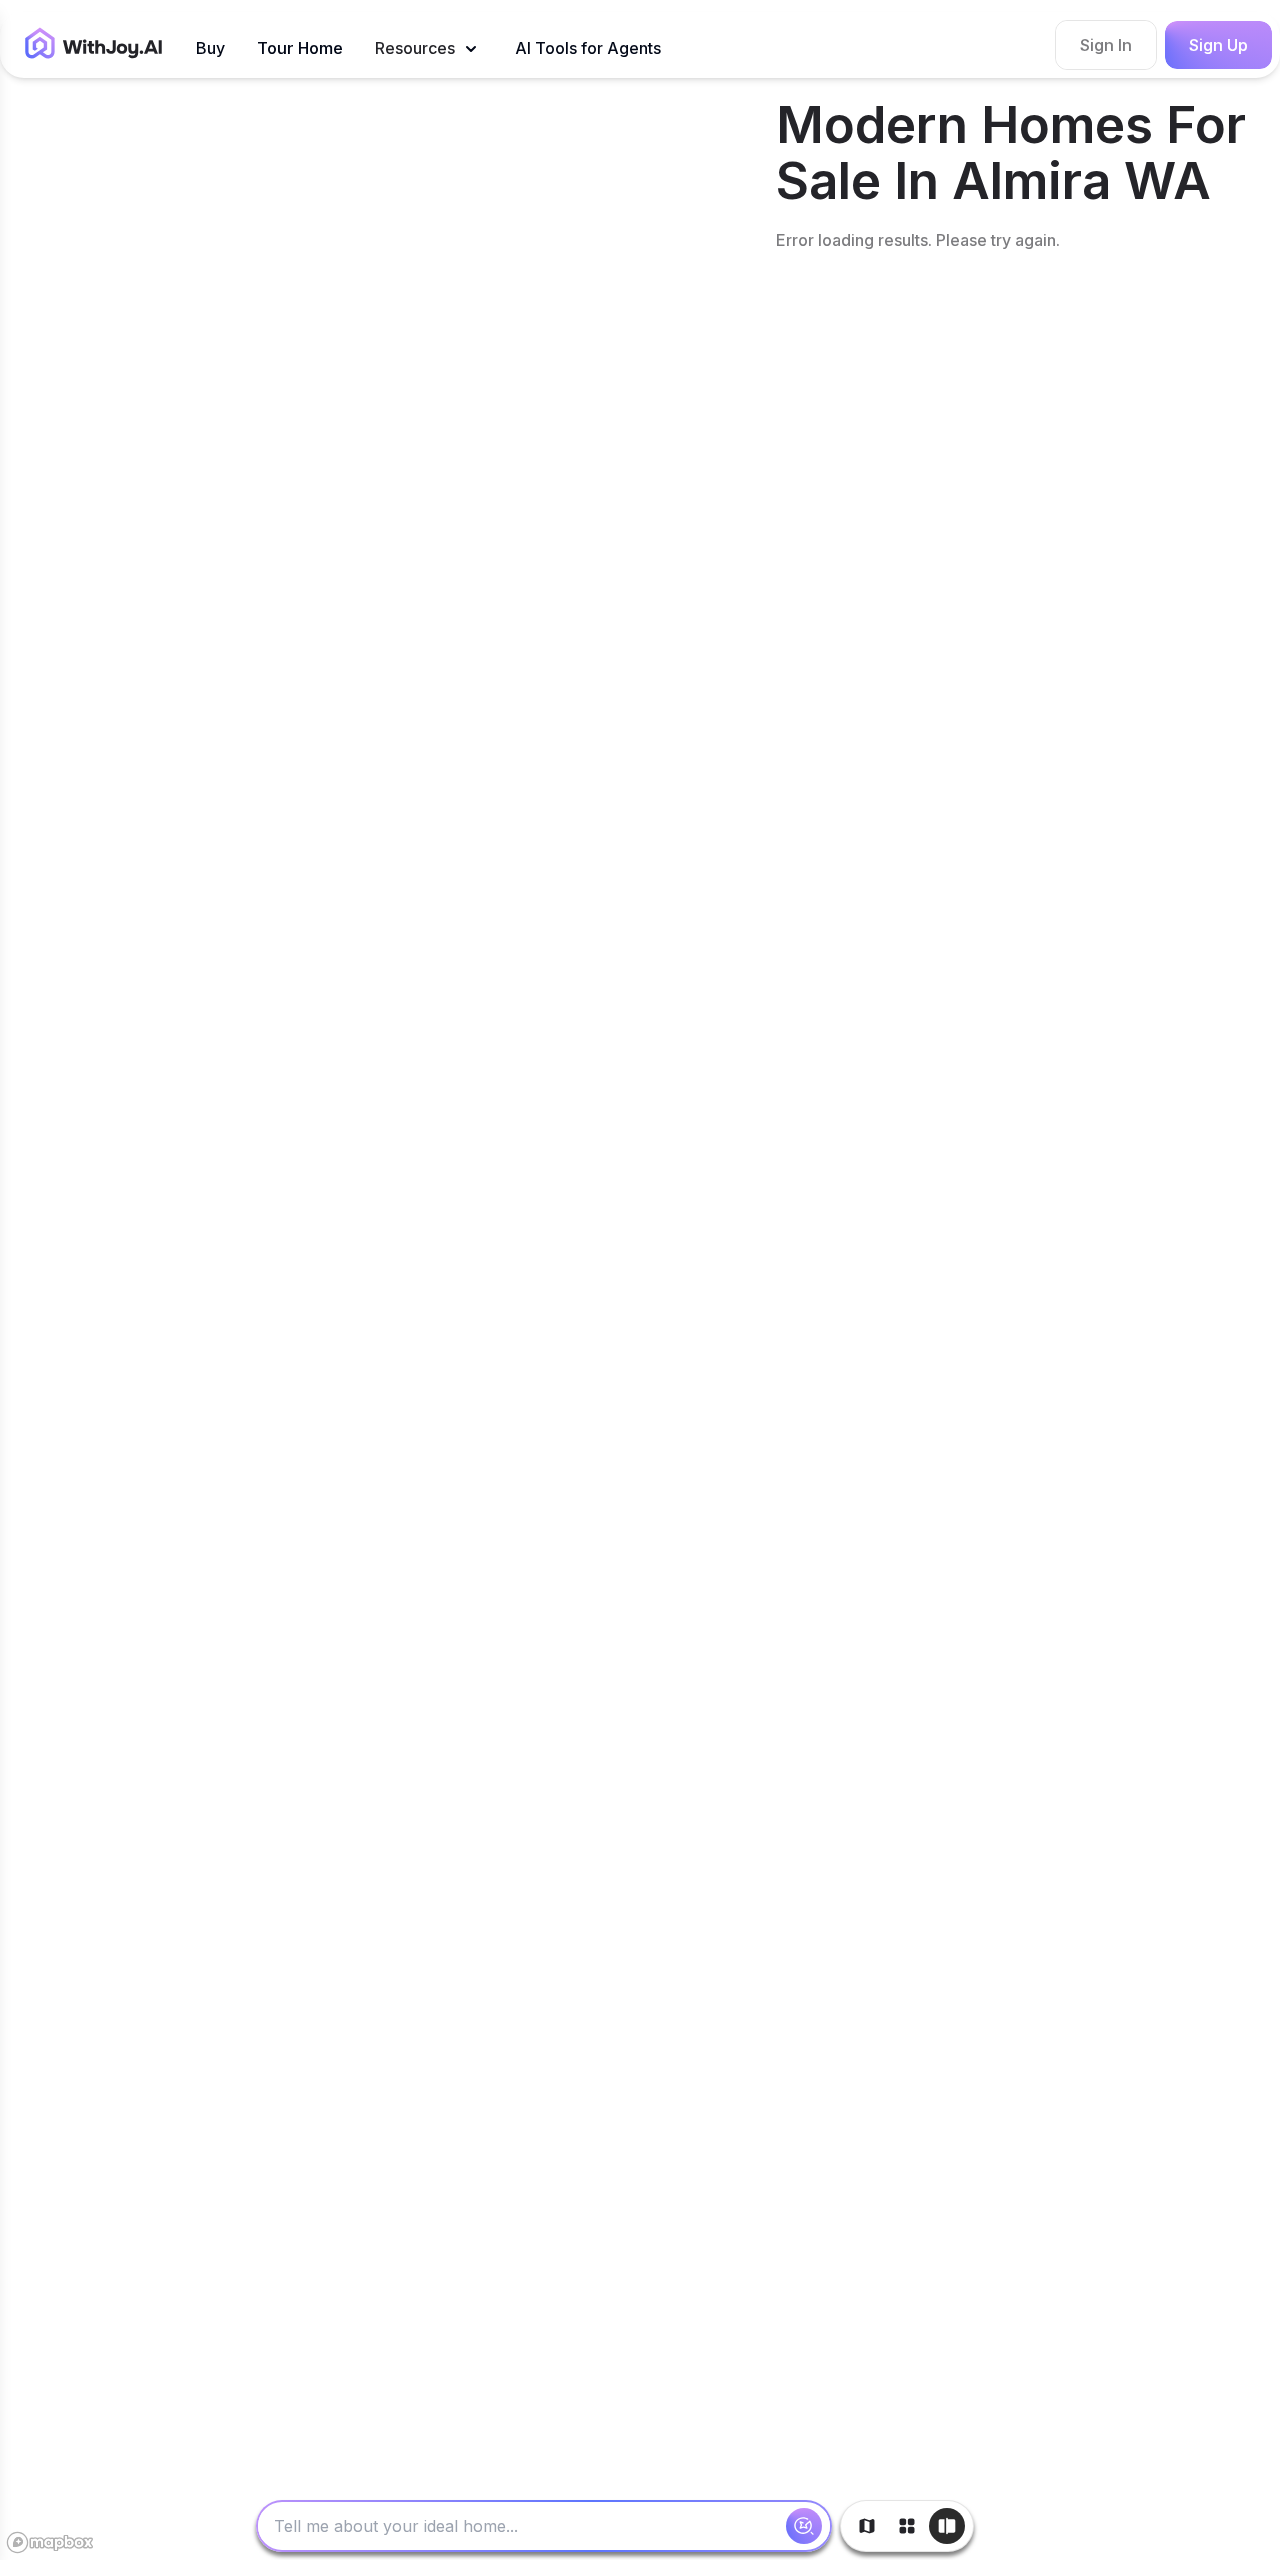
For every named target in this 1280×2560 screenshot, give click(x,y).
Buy (210, 48)
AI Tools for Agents (588, 48)
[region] (384, 1280)
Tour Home (300, 48)
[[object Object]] (804, 2526)
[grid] (1024, 1328)
